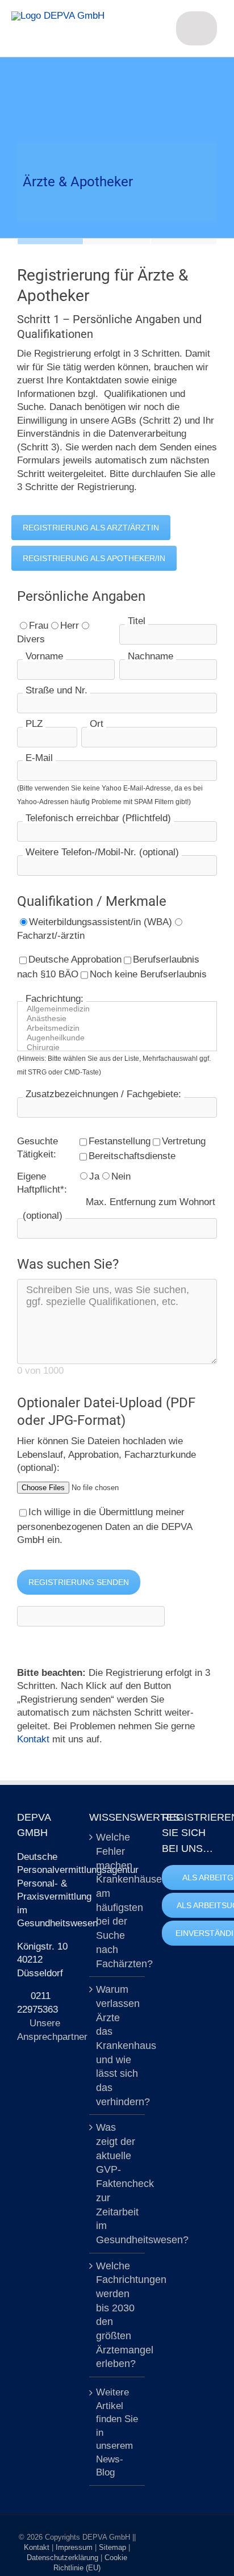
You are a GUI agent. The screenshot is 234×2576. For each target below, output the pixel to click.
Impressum (75, 2547)
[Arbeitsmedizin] (121, 1028)
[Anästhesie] (121, 1019)
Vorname (44, 656)
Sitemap (114, 2547)
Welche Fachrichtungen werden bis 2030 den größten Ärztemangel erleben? (117, 2315)
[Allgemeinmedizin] (121, 1009)
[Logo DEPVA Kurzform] (58, 16)
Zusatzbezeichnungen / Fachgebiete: (103, 1094)
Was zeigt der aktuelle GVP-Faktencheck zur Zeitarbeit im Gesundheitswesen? (117, 2184)
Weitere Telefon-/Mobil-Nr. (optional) (102, 852)
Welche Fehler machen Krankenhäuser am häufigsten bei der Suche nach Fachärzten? (117, 1900)
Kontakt (33, 1739)
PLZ (34, 724)
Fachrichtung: (55, 999)
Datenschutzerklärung (64, 2558)
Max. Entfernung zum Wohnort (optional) (119, 1209)
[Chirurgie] (121, 1047)
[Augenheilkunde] (121, 1038)
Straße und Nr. (57, 690)
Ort (97, 724)
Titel (137, 621)
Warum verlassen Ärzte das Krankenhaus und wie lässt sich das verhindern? (117, 2046)
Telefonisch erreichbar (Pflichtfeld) (98, 818)
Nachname (151, 656)
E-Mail (39, 758)
